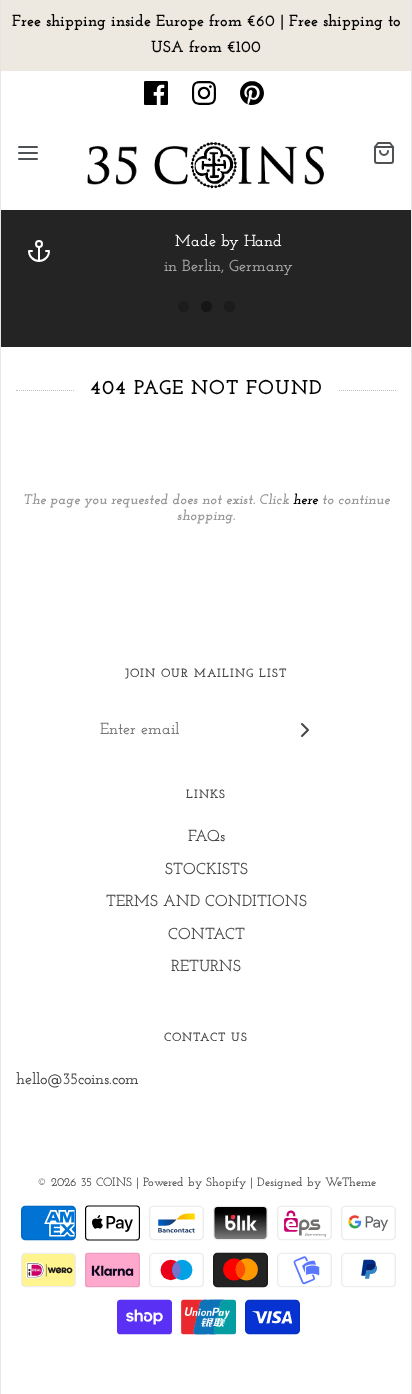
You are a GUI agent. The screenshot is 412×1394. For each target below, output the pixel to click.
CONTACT (206, 935)
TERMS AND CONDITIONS (206, 902)
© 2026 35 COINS (84, 1183)
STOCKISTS (206, 870)
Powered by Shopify (194, 1183)
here (305, 500)
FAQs (206, 837)
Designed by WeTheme (316, 1183)
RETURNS (206, 967)
